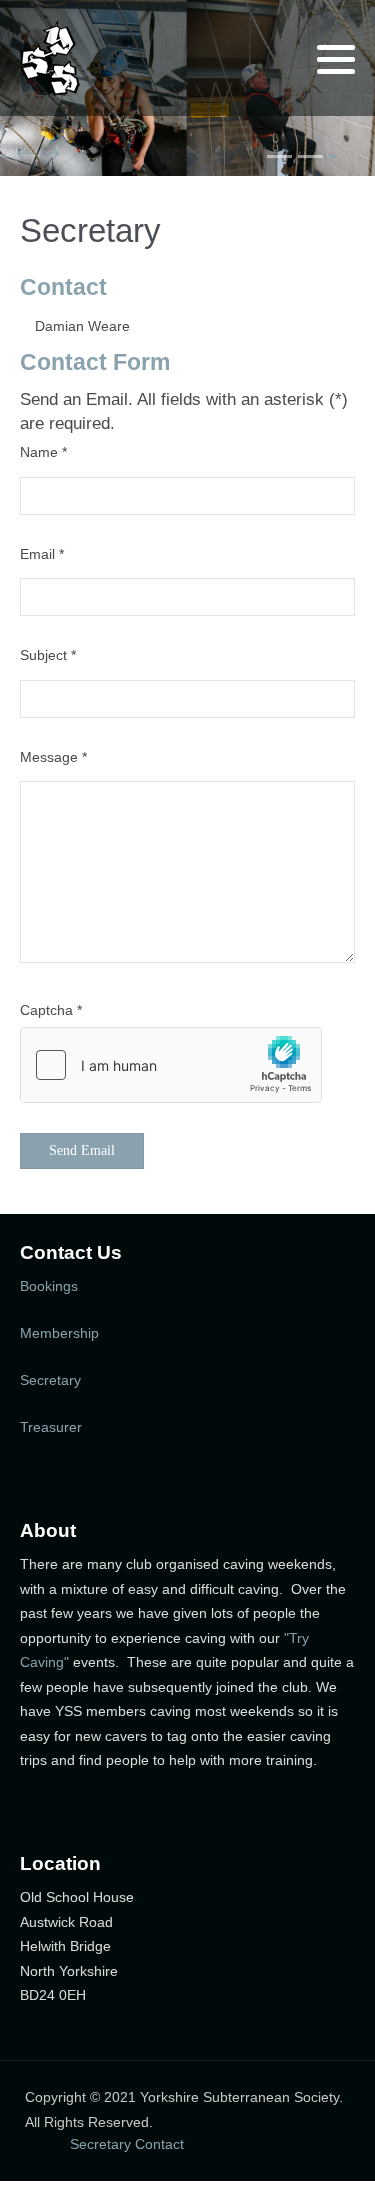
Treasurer (51, 1427)
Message (53, 757)
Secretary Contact (127, 2144)
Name (43, 452)
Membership (59, 1333)
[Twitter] (237, 59)
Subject (48, 655)
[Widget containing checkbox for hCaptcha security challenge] (171, 1065)
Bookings (49, 1286)
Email (42, 554)
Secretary (50, 1380)
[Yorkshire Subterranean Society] (50, 58)
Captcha (51, 1010)
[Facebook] (263, 59)
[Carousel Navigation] (187, 157)
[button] (336, 59)
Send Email (82, 1150)
